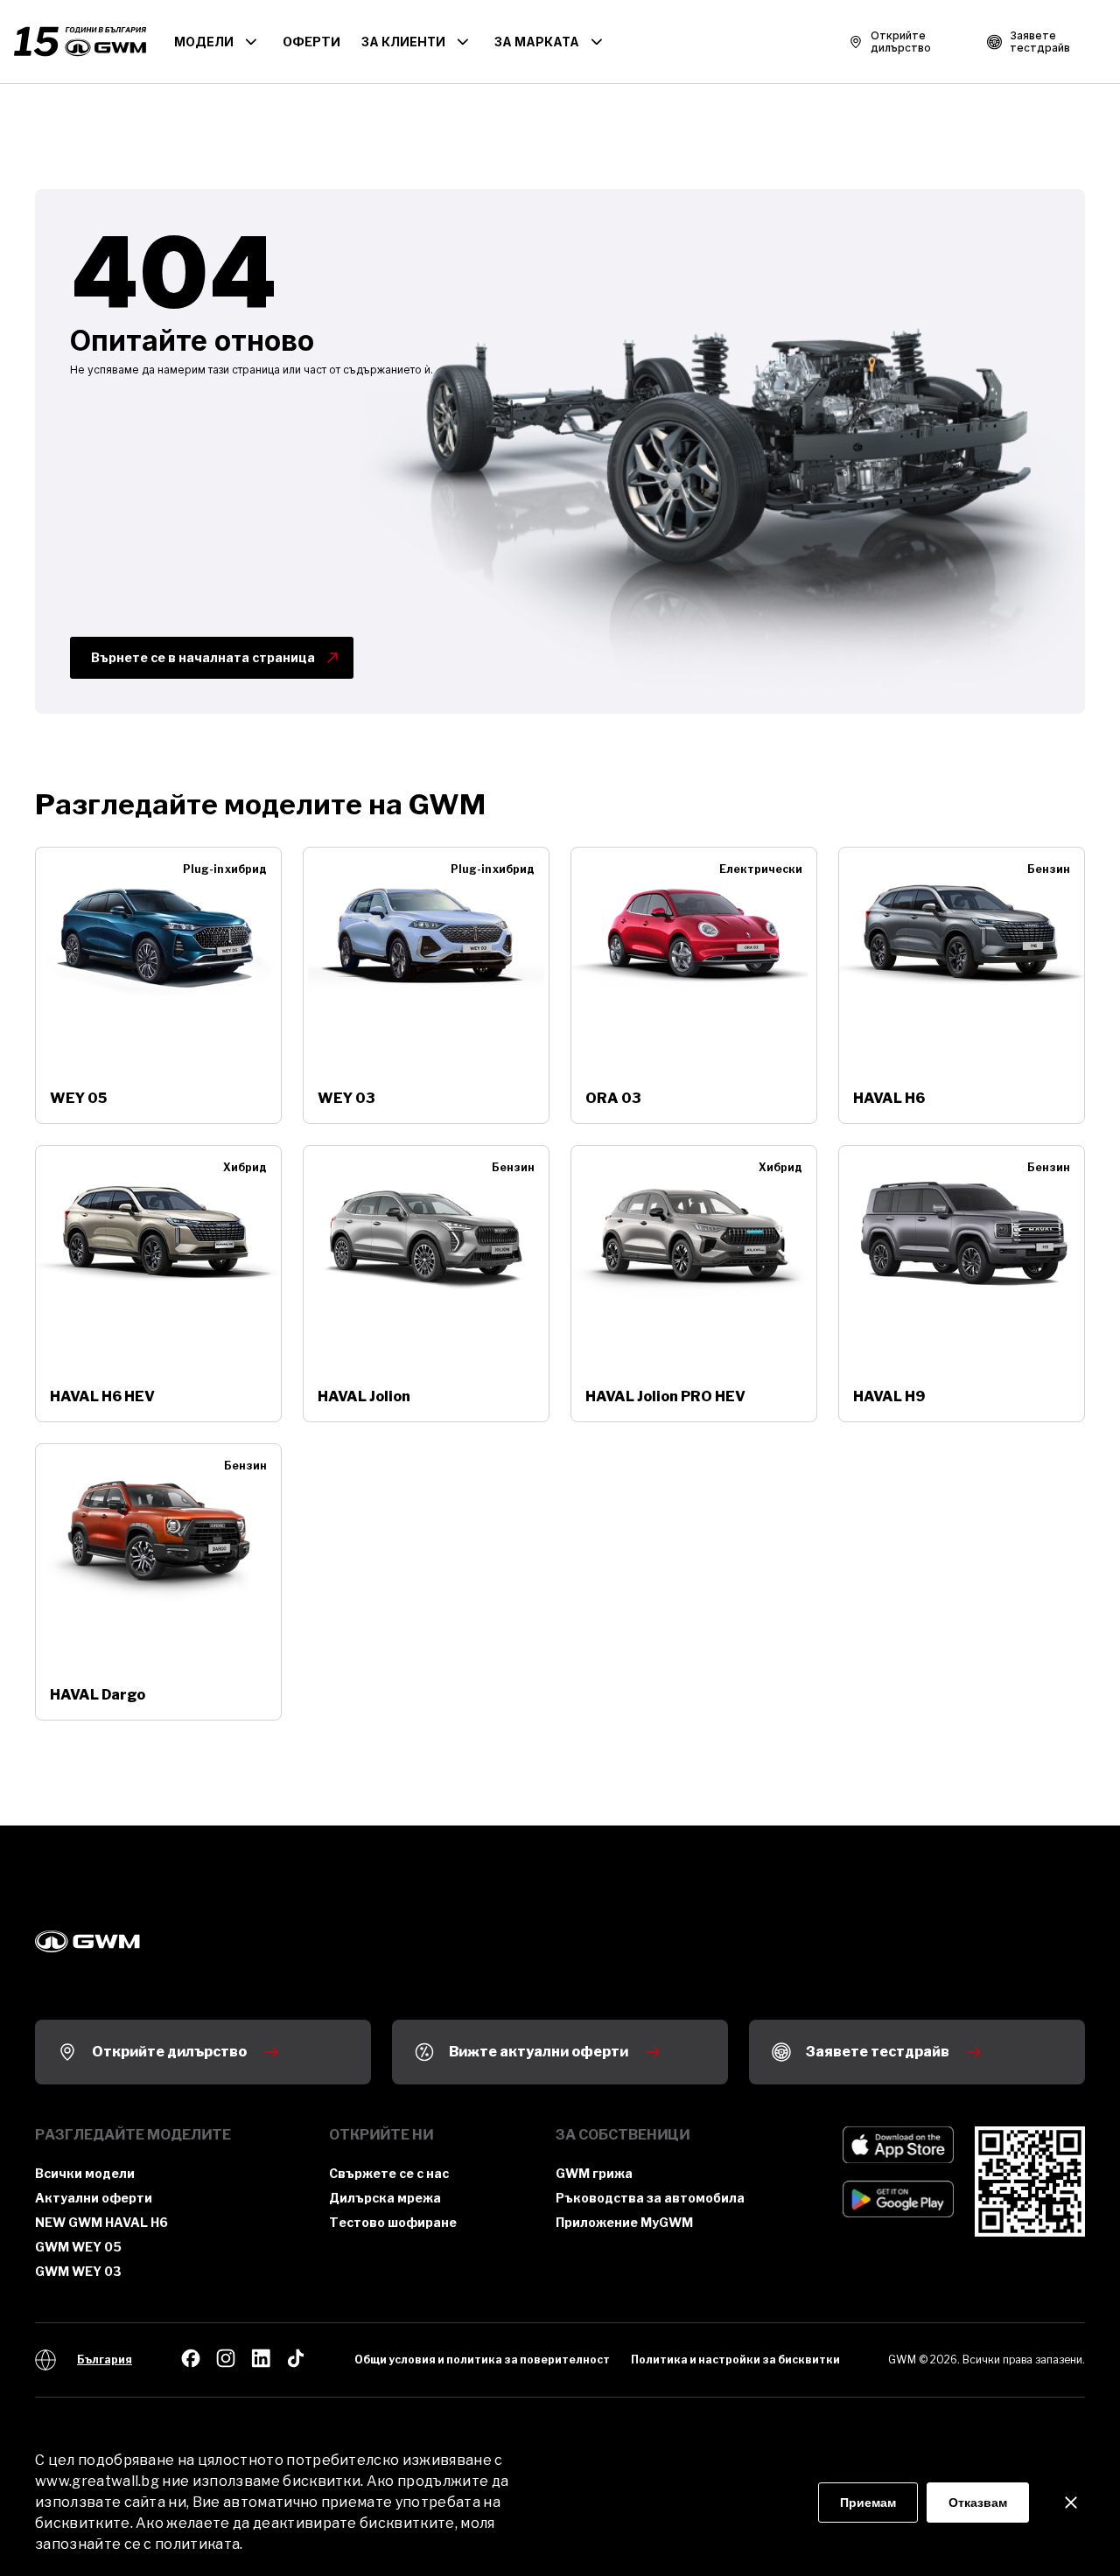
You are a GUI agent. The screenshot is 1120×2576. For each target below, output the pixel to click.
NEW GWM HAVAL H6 (101, 2222)
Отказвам (978, 2503)
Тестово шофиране (393, 2222)
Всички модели (85, 2173)
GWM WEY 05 (78, 2247)
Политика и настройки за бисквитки (735, 2360)
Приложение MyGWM (624, 2222)
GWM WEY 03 (78, 2271)
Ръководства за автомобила (650, 2198)
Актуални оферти (94, 2198)
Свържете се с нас (389, 2173)
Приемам (868, 2503)
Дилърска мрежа (385, 2198)
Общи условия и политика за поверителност (482, 2360)
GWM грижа (594, 2173)
